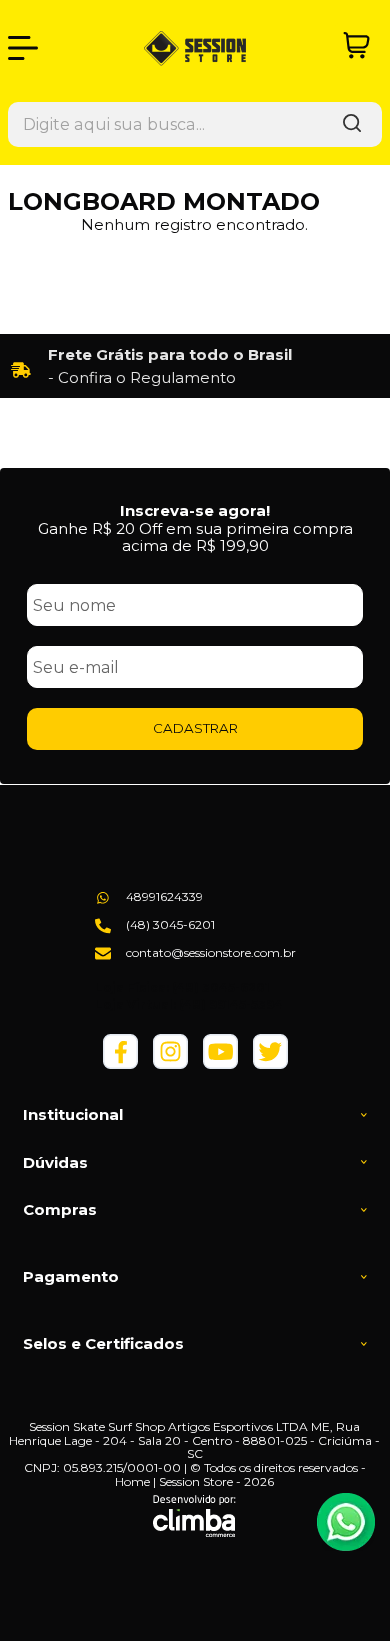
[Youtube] (220, 1064)
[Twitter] (270, 1064)
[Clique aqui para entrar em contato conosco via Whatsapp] (346, 1522)
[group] (195, 366)
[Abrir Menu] (23, 48)
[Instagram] (170, 1064)
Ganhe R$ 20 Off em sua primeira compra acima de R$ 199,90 (195, 537)
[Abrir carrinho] (356, 45)
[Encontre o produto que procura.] (352, 124)
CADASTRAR (195, 728)
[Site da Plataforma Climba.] (194, 1516)
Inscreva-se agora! (195, 510)
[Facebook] (120, 1064)
